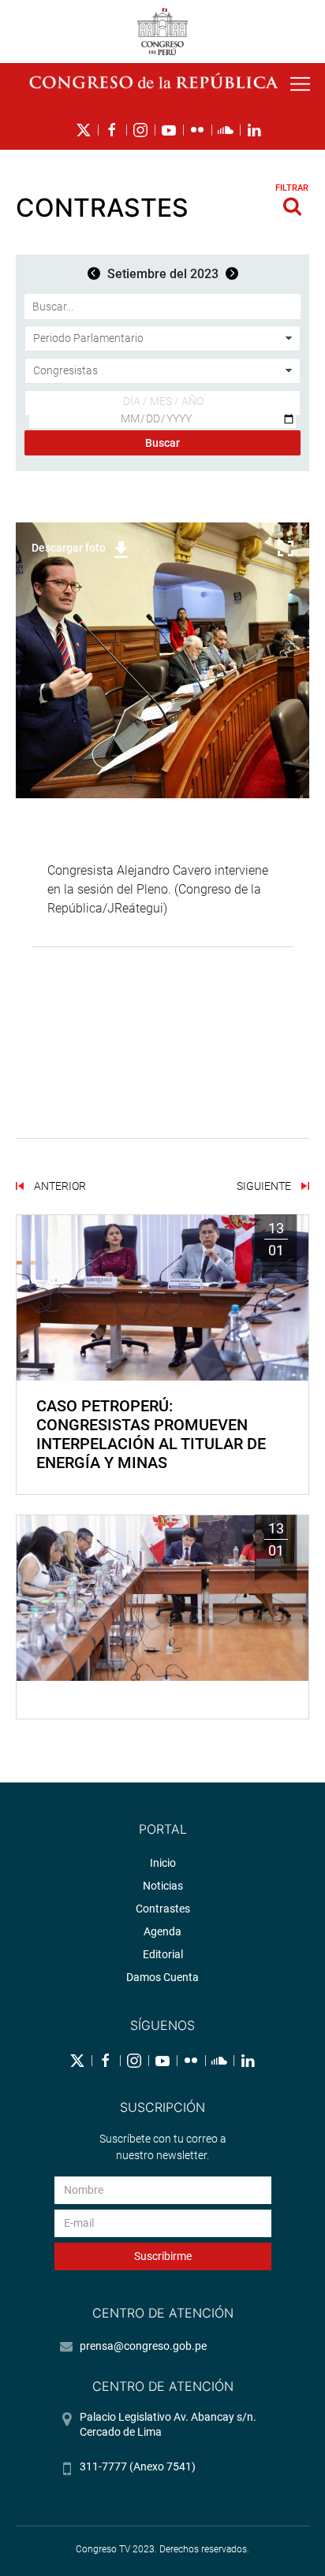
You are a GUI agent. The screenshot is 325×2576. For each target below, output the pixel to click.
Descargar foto (69, 548)
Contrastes (163, 1909)
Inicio (163, 1863)
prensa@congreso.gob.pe (143, 2346)
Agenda (162, 1931)
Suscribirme (163, 2256)
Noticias (163, 1886)
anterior (59, 1186)
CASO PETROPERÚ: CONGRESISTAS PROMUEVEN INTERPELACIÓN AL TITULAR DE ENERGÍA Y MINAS (151, 1434)
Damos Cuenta (162, 1977)
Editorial (163, 1954)
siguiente (265, 1186)
